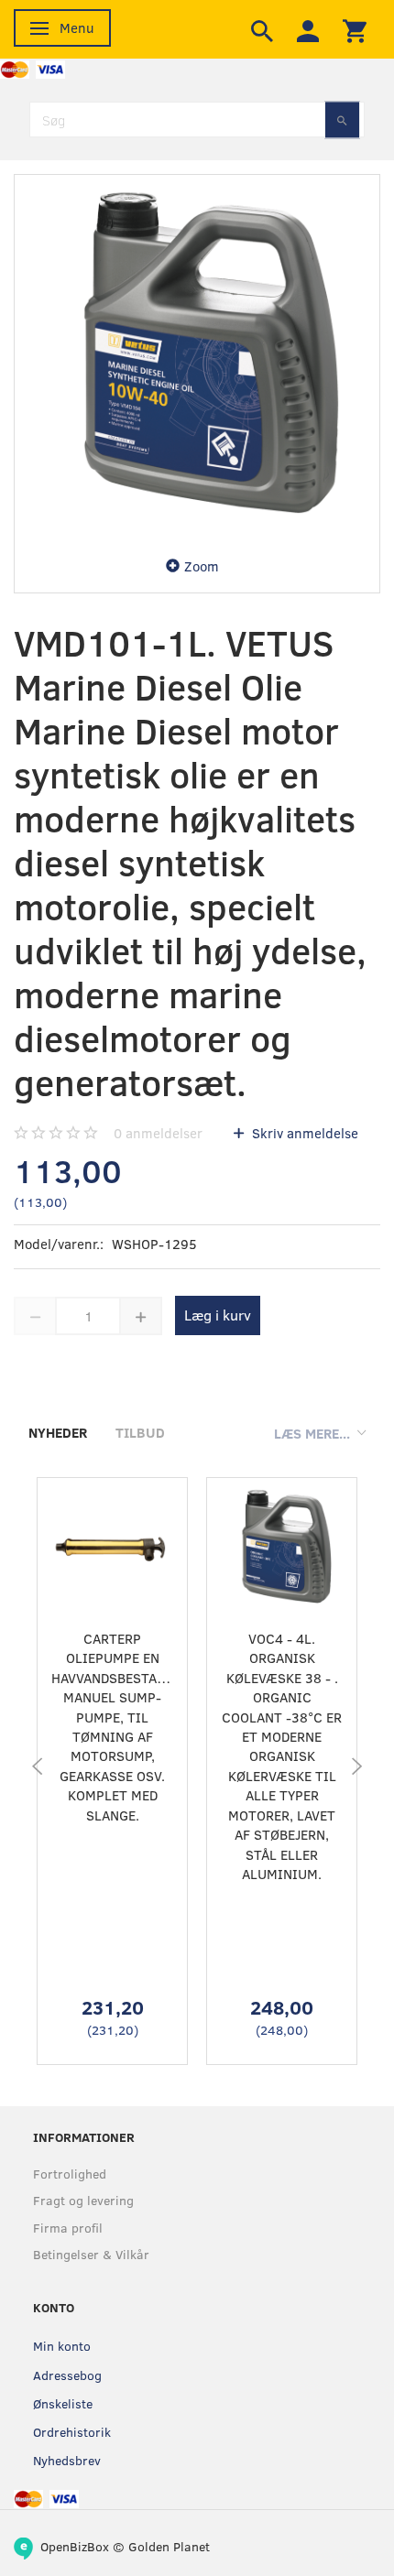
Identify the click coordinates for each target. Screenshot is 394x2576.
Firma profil (68, 2228)
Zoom (202, 566)
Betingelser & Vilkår (91, 2254)
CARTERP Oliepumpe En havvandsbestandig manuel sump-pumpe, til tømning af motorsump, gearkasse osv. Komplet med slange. (112, 1727)
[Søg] (342, 120)
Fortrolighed (70, 2174)
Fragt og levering (83, 2200)
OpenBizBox (75, 2546)
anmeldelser (158, 1133)
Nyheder (58, 1432)
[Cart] (355, 29)
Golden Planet (169, 2546)
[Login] (308, 29)
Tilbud (140, 1432)
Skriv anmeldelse (303, 1133)
